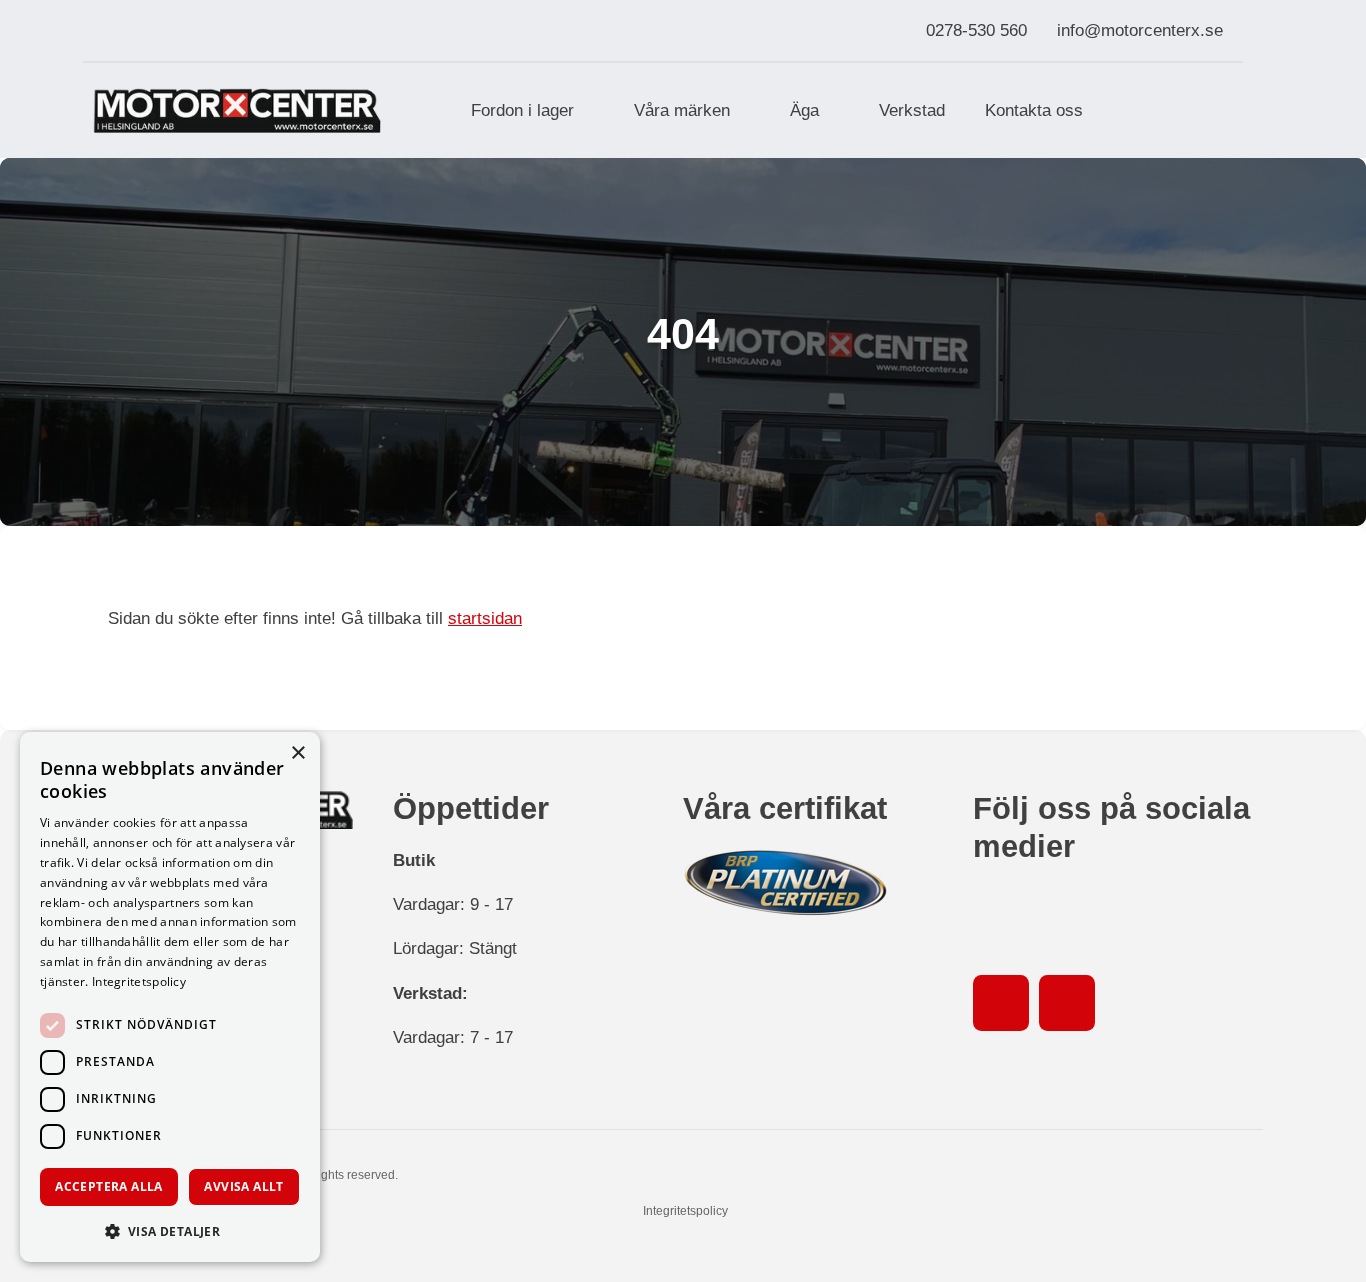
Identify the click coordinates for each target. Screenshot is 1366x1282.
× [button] (297, 753)
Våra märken (682, 110)
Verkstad (912, 110)
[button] (170, 1230)
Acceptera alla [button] (109, 1186)
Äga (804, 110)
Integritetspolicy (685, 1211)
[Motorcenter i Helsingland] (237, 110)
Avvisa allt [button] (243, 1186)
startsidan (485, 618)
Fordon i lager (522, 110)
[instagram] (1067, 1003)
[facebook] (1001, 1003)
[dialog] (170, 997)
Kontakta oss (1034, 110)
